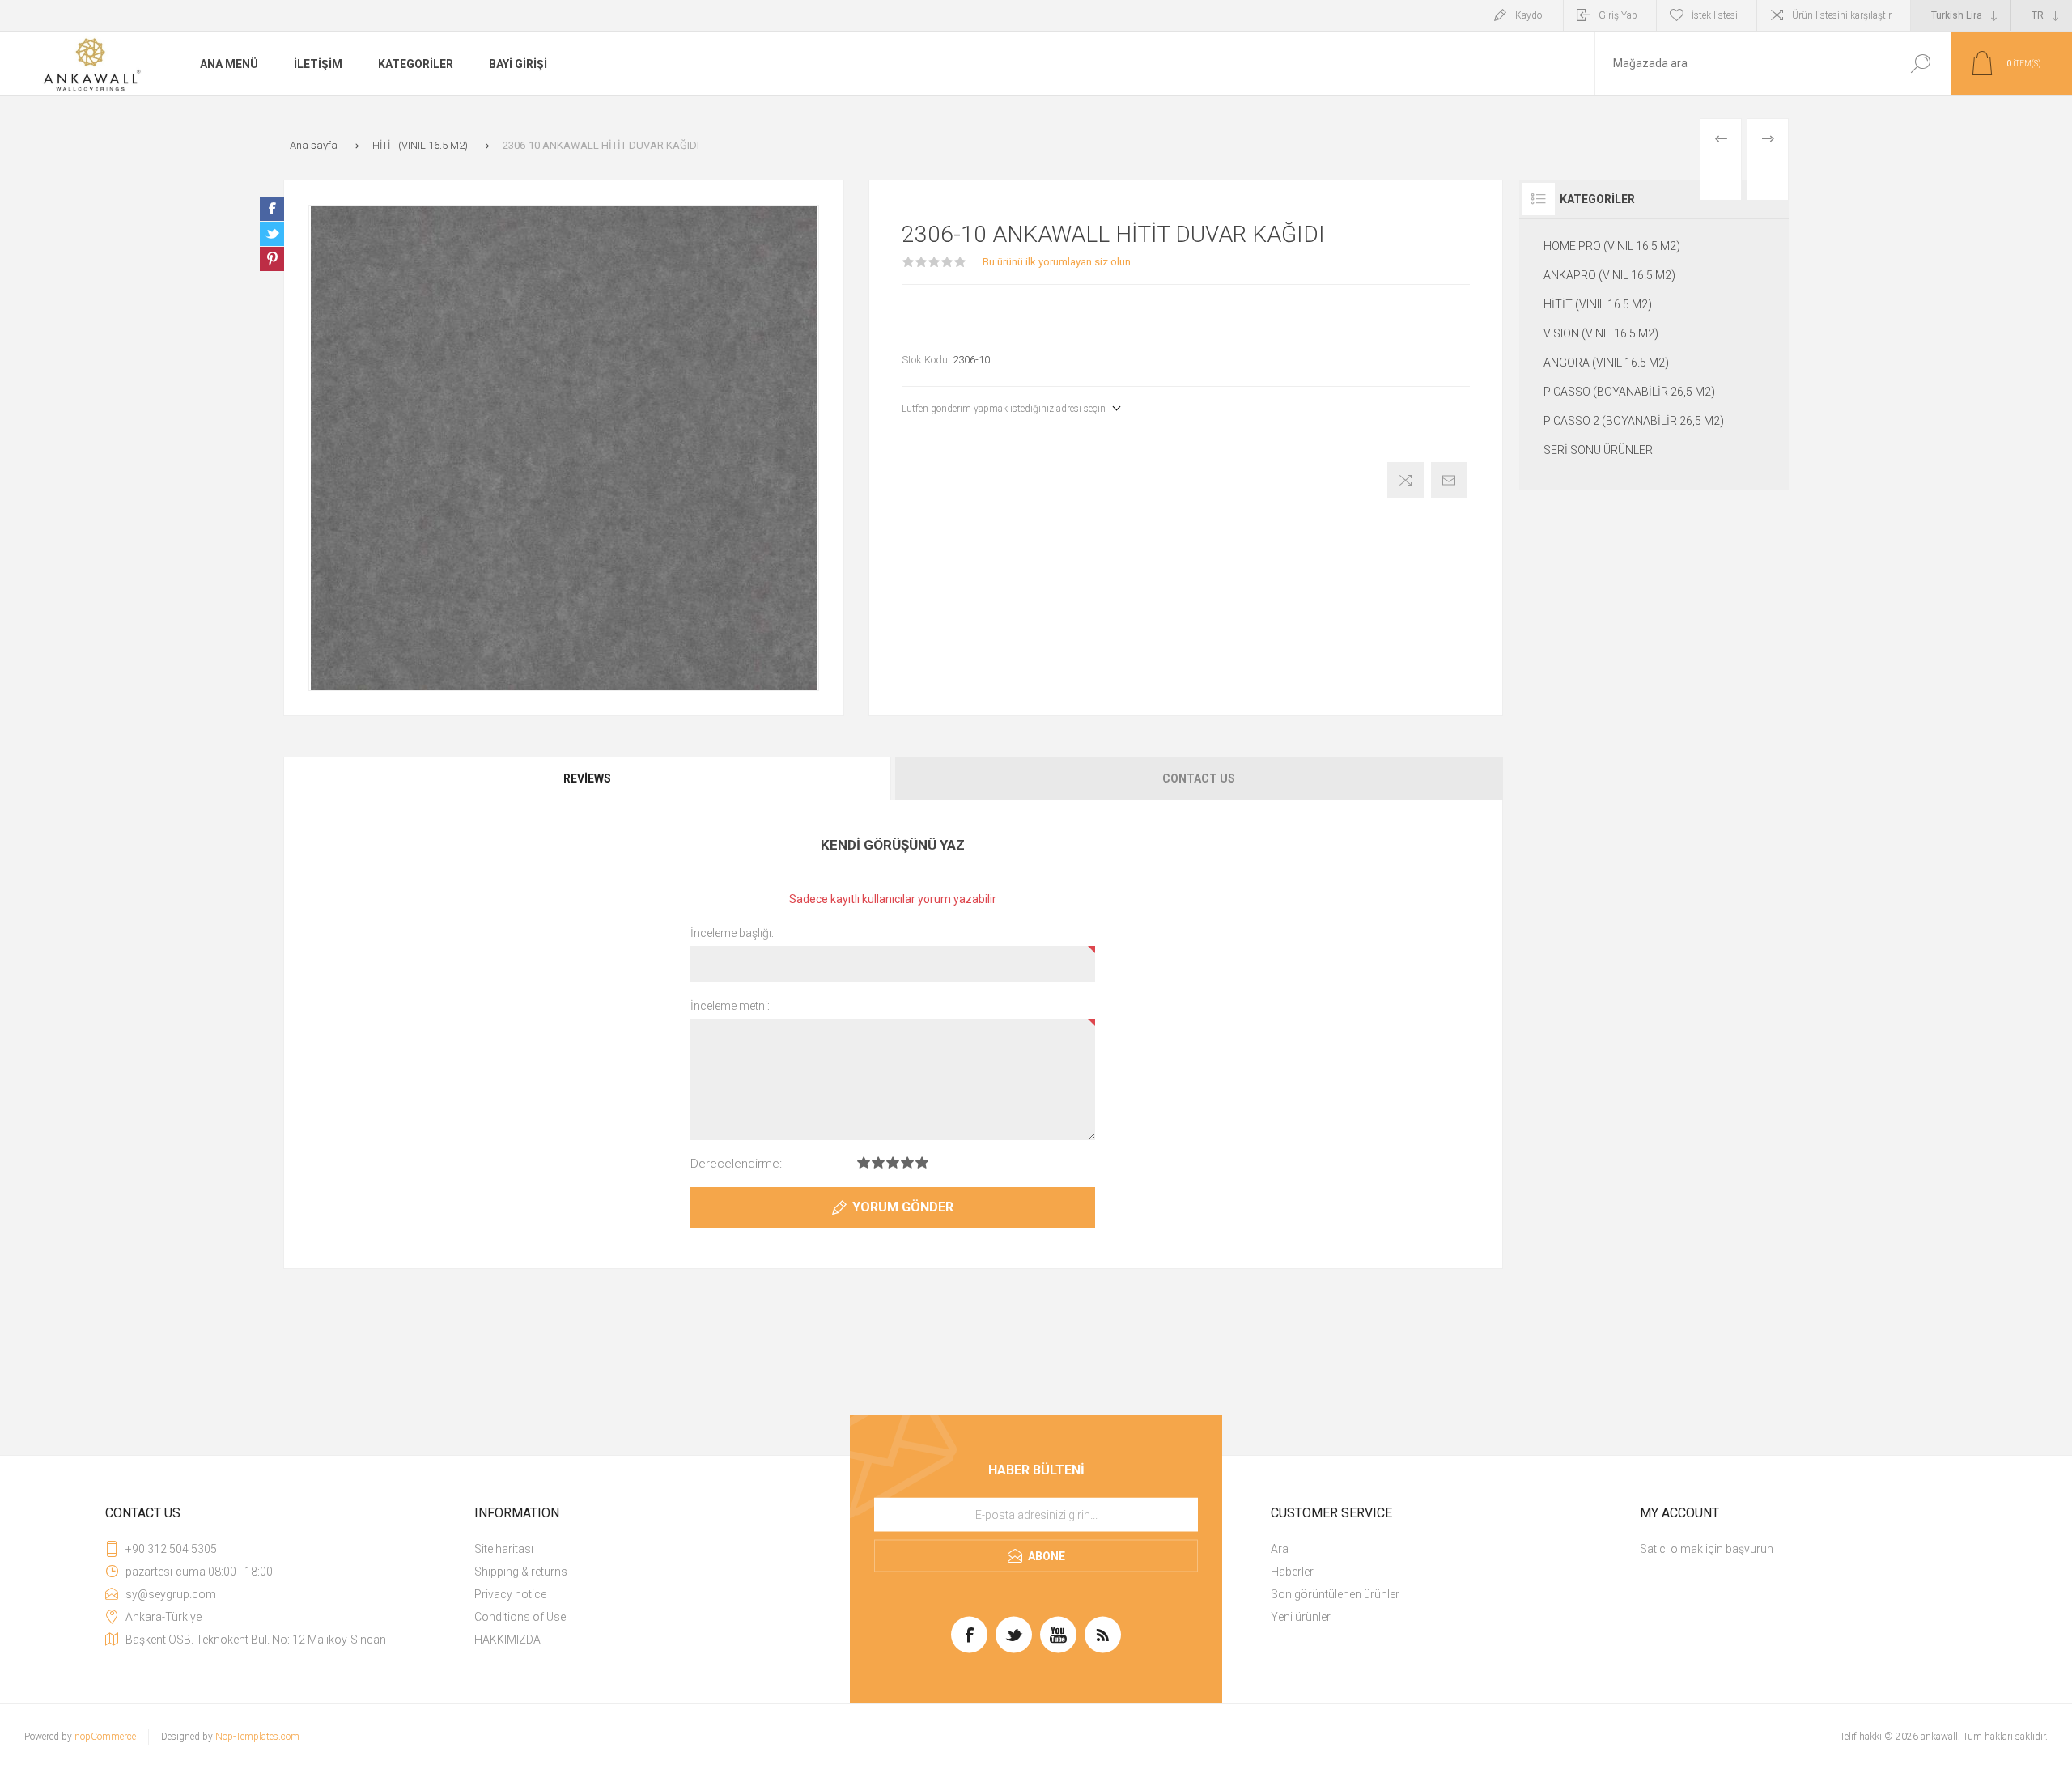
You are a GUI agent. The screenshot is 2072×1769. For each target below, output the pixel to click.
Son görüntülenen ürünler (1335, 1594)
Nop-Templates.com (257, 1737)
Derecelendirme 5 (922, 1162)
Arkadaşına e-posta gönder (1449, 480)
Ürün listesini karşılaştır (1842, 15)
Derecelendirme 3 (893, 1162)
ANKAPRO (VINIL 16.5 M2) (1609, 275)
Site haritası (504, 1549)
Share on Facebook (272, 209)
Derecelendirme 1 (864, 1162)
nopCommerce (105, 1737)
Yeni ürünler (1301, 1617)
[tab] (588, 778)
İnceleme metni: (730, 1006)
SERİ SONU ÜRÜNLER (1598, 450)
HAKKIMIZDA (507, 1640)
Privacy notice (510, 1594)
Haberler (1292, 1572)
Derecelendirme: (736, 1164)
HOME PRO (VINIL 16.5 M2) (1612, 246)
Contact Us (1199, 778)
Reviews (587, 778)
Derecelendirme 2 (878, 1162)
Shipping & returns (521, 1572)
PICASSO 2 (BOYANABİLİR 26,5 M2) (1634, 421)
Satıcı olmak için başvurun (1707, 1549)
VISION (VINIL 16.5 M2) (1601, 333)
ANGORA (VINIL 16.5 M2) (1606, 363)
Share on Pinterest (272, 259)
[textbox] (1743, 64)
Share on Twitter (272, 234)
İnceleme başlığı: (732, 933)
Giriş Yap (1618, 15)
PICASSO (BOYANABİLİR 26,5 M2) (1629, 392)
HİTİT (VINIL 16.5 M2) (1598, 304)
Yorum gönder (903, 1207)
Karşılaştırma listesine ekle (1405, 480)
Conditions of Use (520, 1617)
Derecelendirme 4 (907, 1162)
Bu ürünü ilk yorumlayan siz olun (1057, 262)
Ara (1920, 64)
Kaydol (1530, 15)
